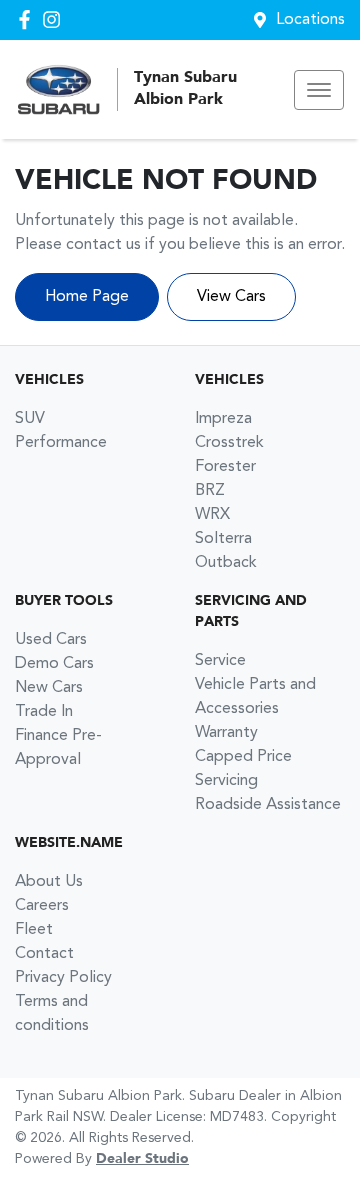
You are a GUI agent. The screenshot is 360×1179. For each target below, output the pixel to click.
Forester (225, 467)
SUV (30, 419)
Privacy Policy (63, 978)
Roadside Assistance (268, 805)
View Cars (231, 297)
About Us (49, 882)
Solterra (223, 539)
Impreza (223, 419)
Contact (44, 954)
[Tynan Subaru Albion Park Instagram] (55, 19)
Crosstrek (229, 443)
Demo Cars (54, 664)
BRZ (210, 491)
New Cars (49, 688)
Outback (226, 563)
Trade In (44, 712)
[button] (319, 90)
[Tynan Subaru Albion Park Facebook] (28, 19)
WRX (212, 515)
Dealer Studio (142, 1159)
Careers (42, 906)
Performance (61, 443)
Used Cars (51, 640)
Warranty (226, 733)
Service (220, 661)
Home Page (87, 297)
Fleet (34, 930)
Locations (310, 20)
